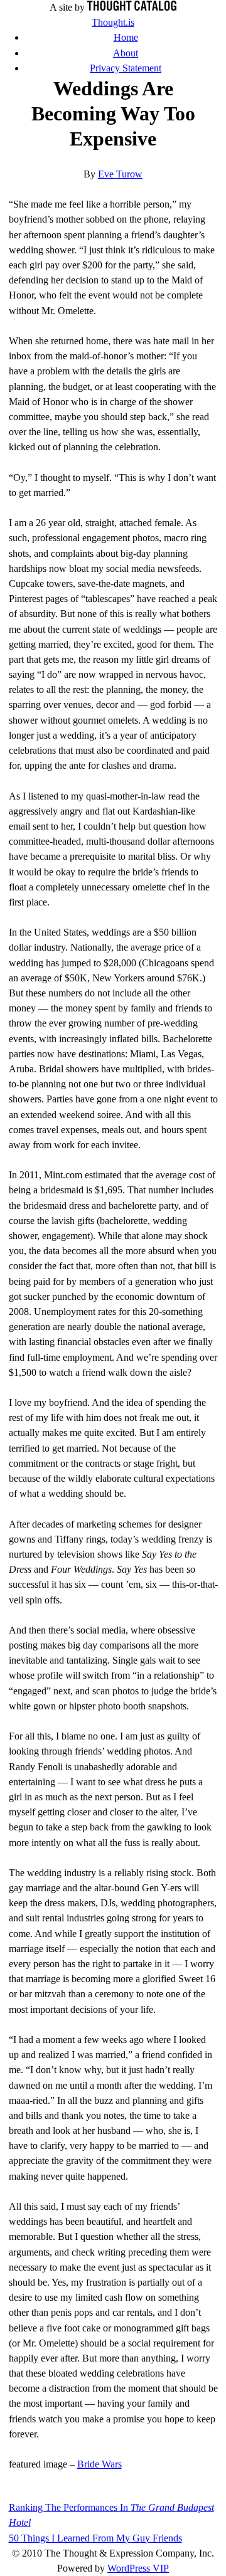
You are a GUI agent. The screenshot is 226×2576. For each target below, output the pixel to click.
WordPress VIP (138, 2568)
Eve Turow (120, 174)
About (126, 53)
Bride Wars (100, 2464)
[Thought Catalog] (132, 7)
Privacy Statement (126, 68)
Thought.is (113, 22)
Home (126, 37)
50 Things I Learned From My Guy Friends (95, 2538)
